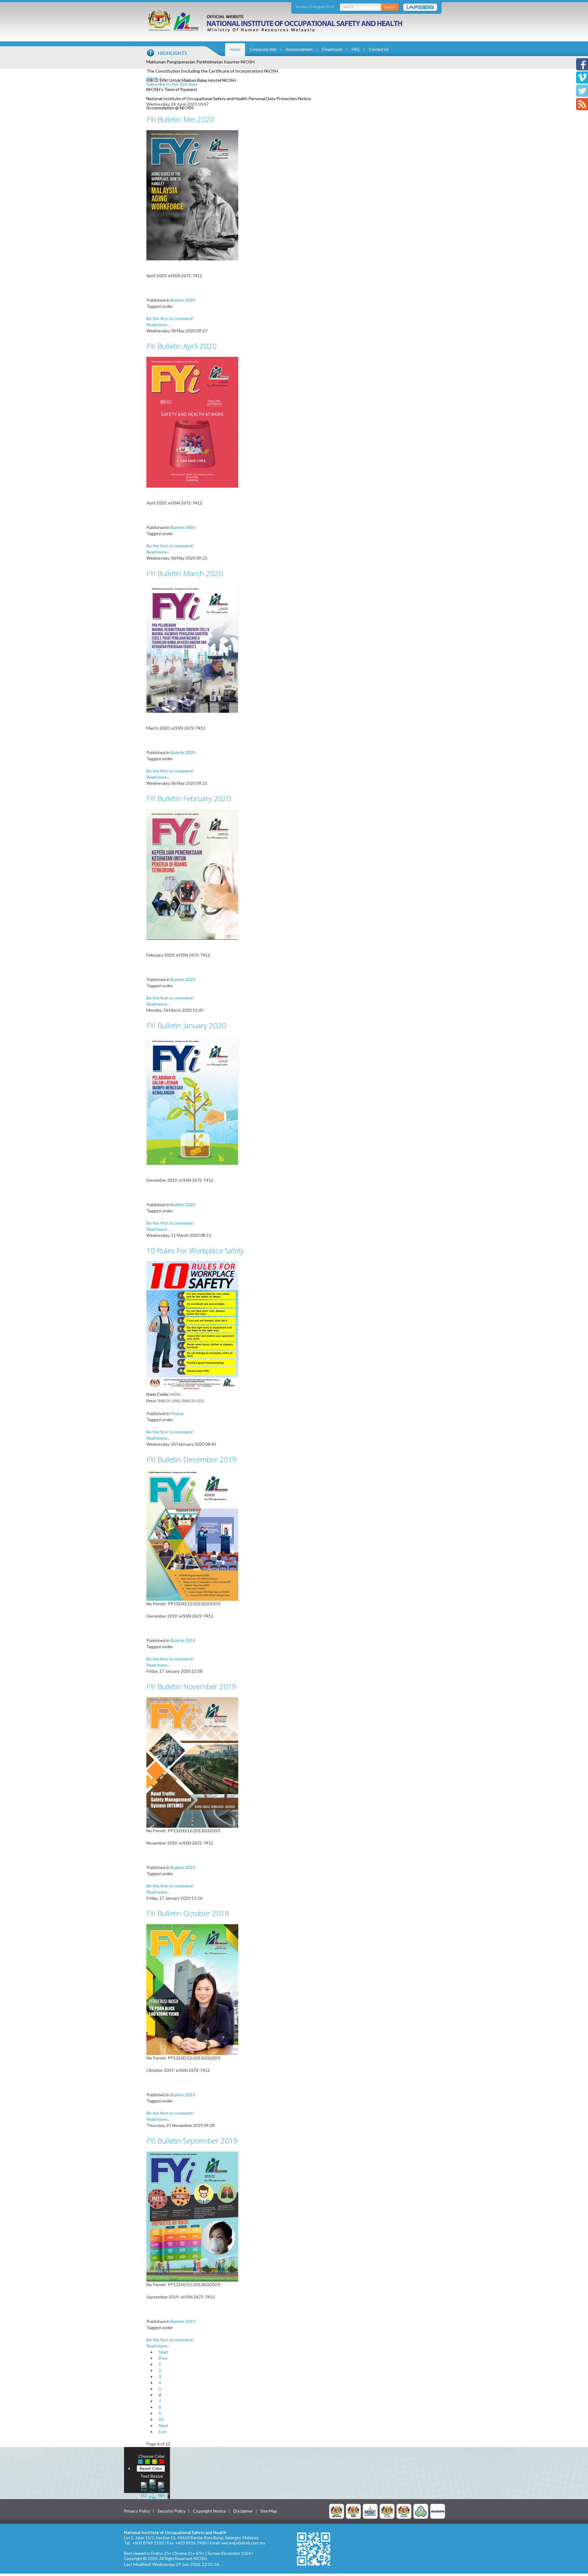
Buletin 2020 (183, 300)
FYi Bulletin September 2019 (192, 2141)
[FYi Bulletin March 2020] (192, 648)
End (162, 2432)
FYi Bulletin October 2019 (188, 1913)
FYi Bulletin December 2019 (192, 1459)
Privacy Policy (137, 2511)
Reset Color (151, 2468)
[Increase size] (144, 2489)
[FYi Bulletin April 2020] (192, 422)
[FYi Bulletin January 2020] (192, 1100)
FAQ (356, 49)
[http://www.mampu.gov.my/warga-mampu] (438, 2511)
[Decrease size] (161, 2489)
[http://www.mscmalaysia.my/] (370, 2511)
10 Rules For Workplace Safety (195, 1250)
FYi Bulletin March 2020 (185, 573)
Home (235, 49)
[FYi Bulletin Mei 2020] (192, 195)
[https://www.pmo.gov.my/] (353, 2511)
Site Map (269, 2511)
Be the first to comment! (170, 318)
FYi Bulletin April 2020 (181, 346)
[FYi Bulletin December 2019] (192, 1535)
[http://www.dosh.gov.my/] (404, 2511)
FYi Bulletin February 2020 (189, 798)
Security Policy (171, 2511)
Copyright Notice (209, 2511)
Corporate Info (263, 49)
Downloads (332, 49)
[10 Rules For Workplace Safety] (192, 1326)
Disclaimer (243, 2511)
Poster (177, 1413)
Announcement (299, 49)
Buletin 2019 (183, 1640)
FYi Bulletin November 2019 (191, 1686)
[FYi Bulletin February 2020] (192, 874)
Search (390, 7)
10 (161, 2419)
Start (164, 2352)
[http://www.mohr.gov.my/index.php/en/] (387, 2511)
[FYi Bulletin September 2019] (192, 2216)
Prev (163, 2358)
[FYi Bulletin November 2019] (192, 1762)
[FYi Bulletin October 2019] (192, 1989)
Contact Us (379, 49)
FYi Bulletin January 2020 (186, 1025)
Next (163, 2425)
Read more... (158, 325)
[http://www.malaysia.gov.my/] (337, 2511)
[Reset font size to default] (153, 2489)
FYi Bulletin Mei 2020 (180, 119)
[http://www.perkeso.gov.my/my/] (421, 2511)
